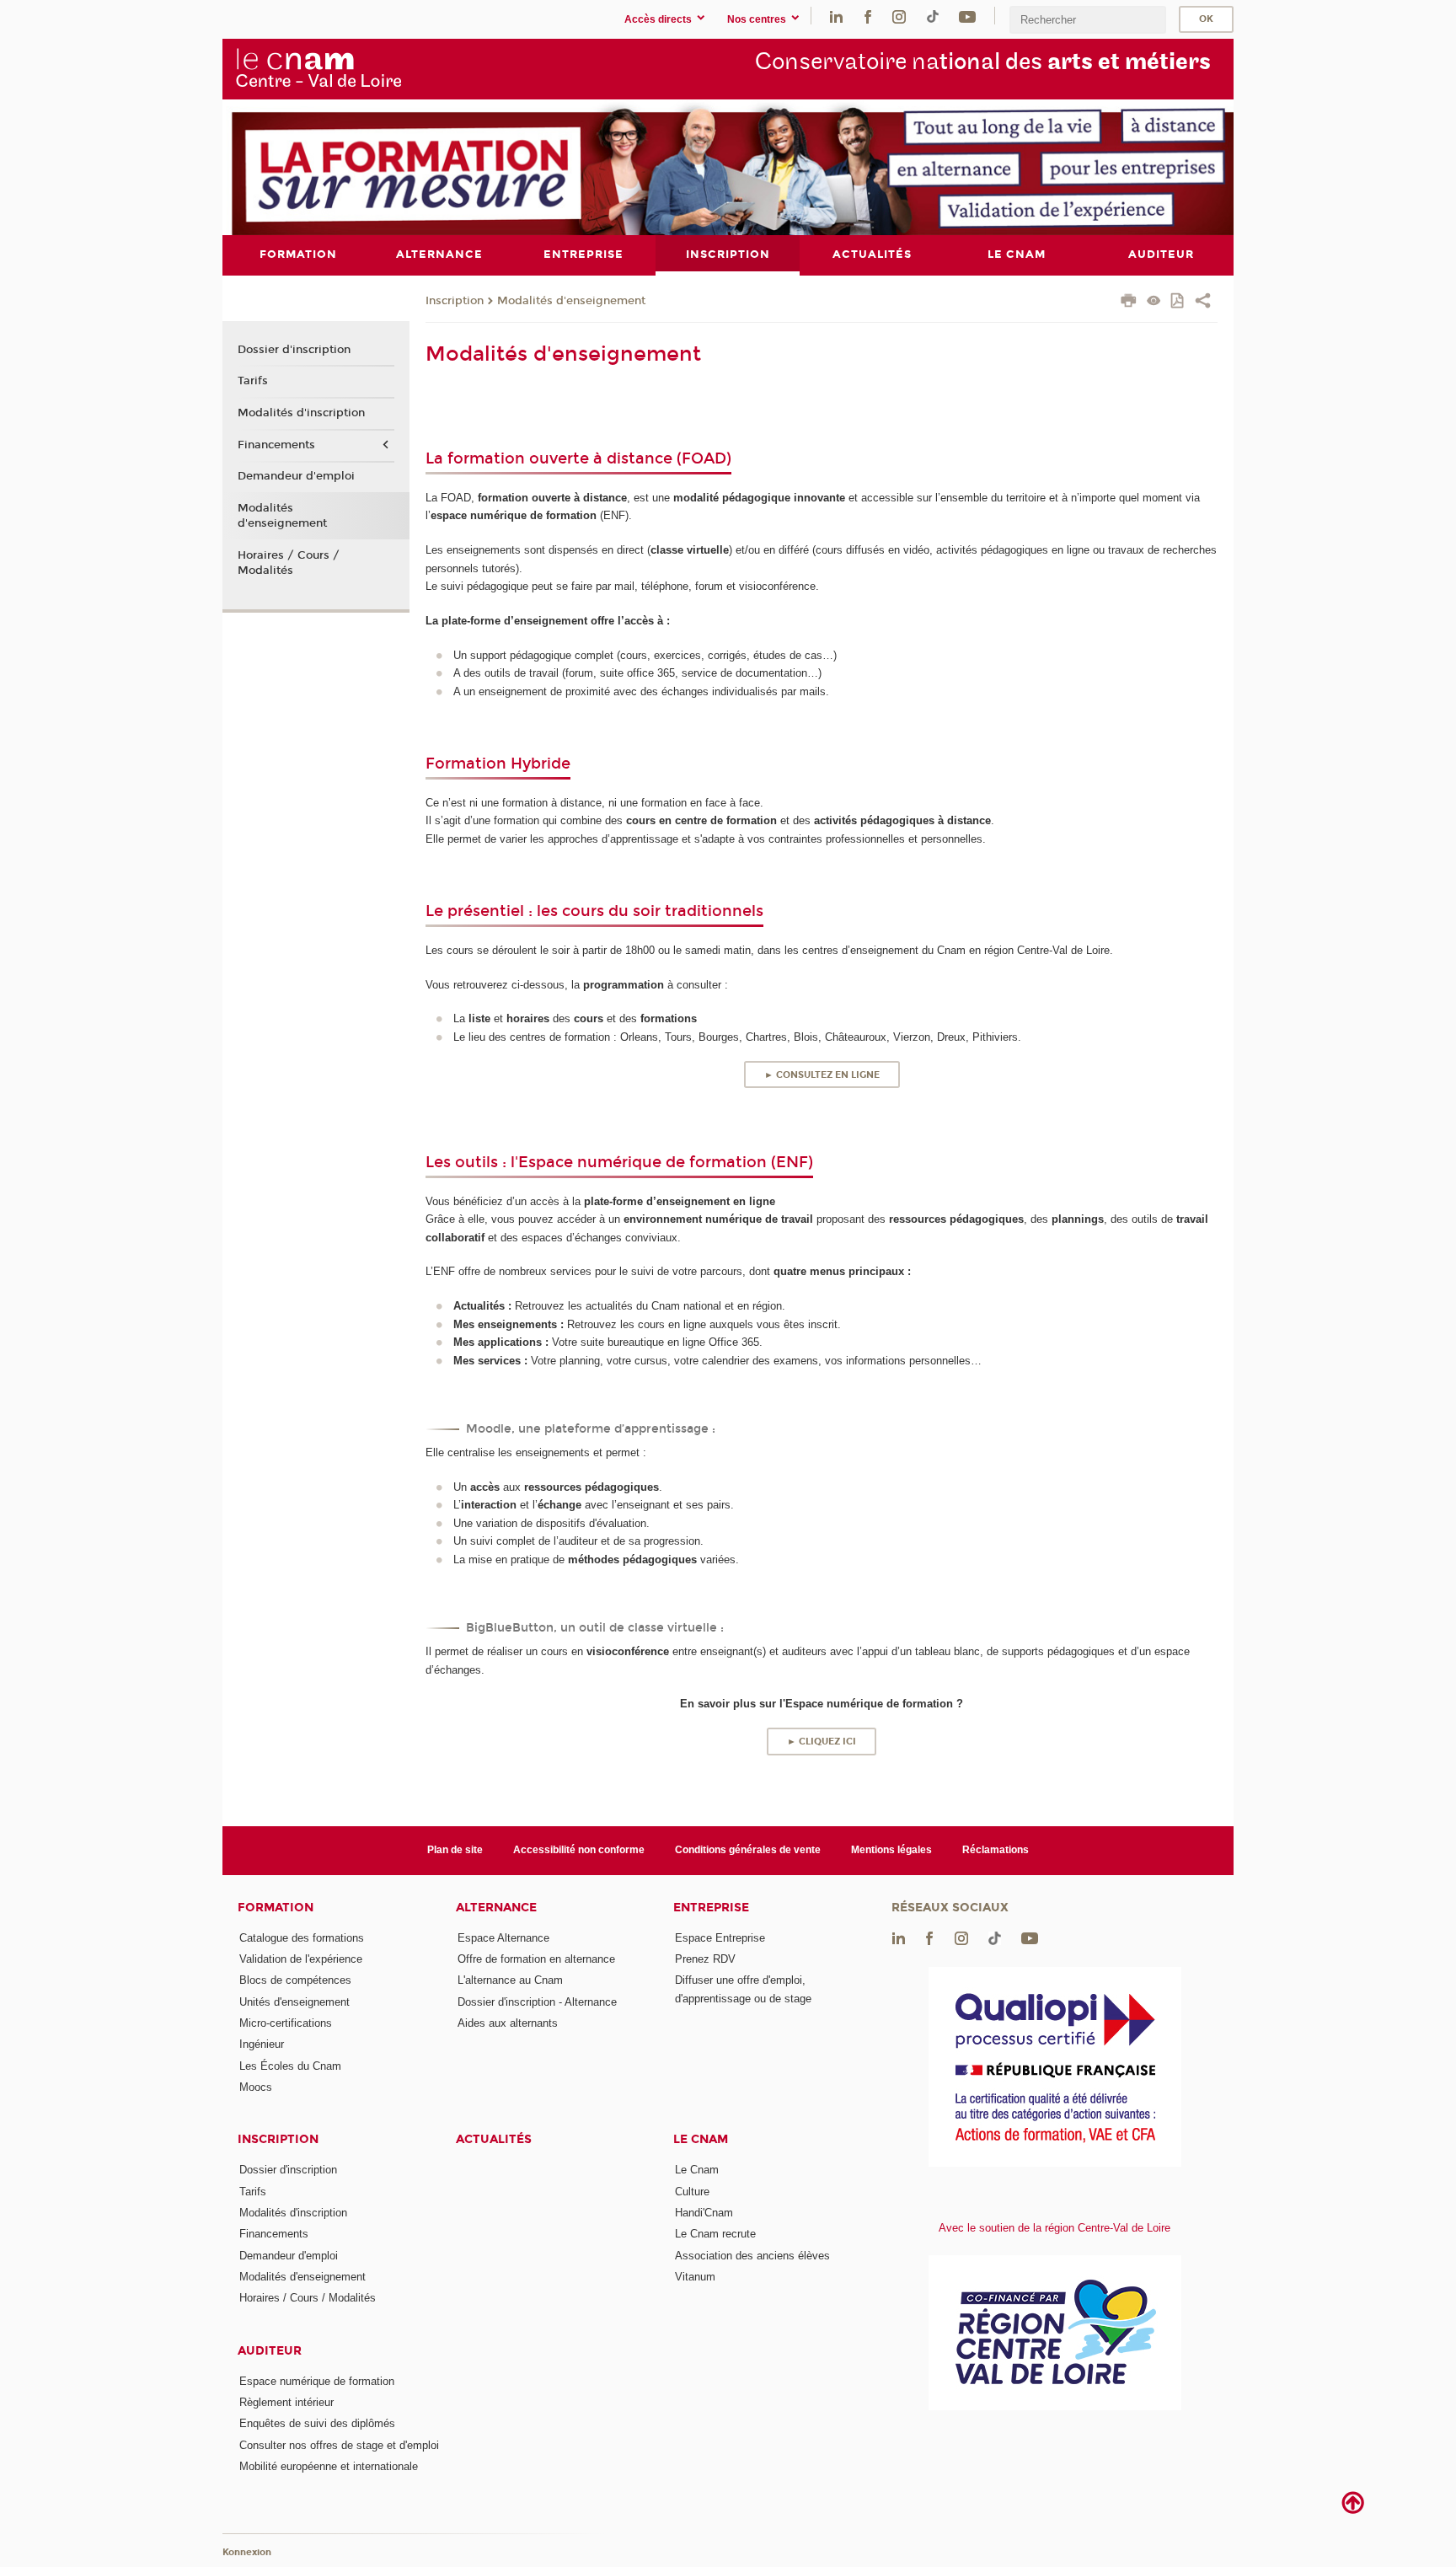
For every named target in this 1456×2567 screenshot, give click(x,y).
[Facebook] (868, 16)
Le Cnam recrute (715, 2234)
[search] (1088, 20)
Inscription (455, 301)
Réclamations (996, 1850)
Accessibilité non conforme (579, 1850)
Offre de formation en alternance (536, 1959)
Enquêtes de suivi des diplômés (317, 2423)
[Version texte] (1154, 302)
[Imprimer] (1129, 303)
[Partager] (1203, 303)
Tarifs (253, 381)
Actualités (494, 2139)
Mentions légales (891, 1850)
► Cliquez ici (822, 1742)
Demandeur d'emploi (296, 476)
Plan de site (455, 1850)
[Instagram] (899, 16)
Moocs (256, 2087)
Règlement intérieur (286, 2402)
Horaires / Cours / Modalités (289, 563)
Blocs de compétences (295, 1980)
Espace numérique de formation (317, 2381)
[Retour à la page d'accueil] (318, 68)
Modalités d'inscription (301, 413)
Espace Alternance (503, 1938)
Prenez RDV (705, 1959)
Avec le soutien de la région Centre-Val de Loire (1055, 2228)
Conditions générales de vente (748, 1850)
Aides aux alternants (508, 2023)
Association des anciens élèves (752, 2256)
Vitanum (695, 2277)
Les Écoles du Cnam (290, 2066)
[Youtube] (967, 16)
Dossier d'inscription (294, 350)
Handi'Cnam (704, 2213)
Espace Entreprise (720, 1938)
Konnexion (247, 2552)
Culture (692, 2192)
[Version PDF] (1178, 302)
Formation (276, 1908)
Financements (276, 445)
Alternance (496, 1908)
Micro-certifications (286, 2023)
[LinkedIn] (836, 16)
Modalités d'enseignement (571, 301)
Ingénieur (262, 2044)
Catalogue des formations (302, 1938)
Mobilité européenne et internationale (329, 2466)
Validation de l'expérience (301, 1959)
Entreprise (711, 1908)
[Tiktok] (933, 16)
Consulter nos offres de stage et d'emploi (339, 2445)
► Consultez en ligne (822, 1075)
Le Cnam (701, 2139)
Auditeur (270, 2351)
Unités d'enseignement (294, 2002)
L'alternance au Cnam (510, 1980)
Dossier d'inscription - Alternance (537, 2002)
